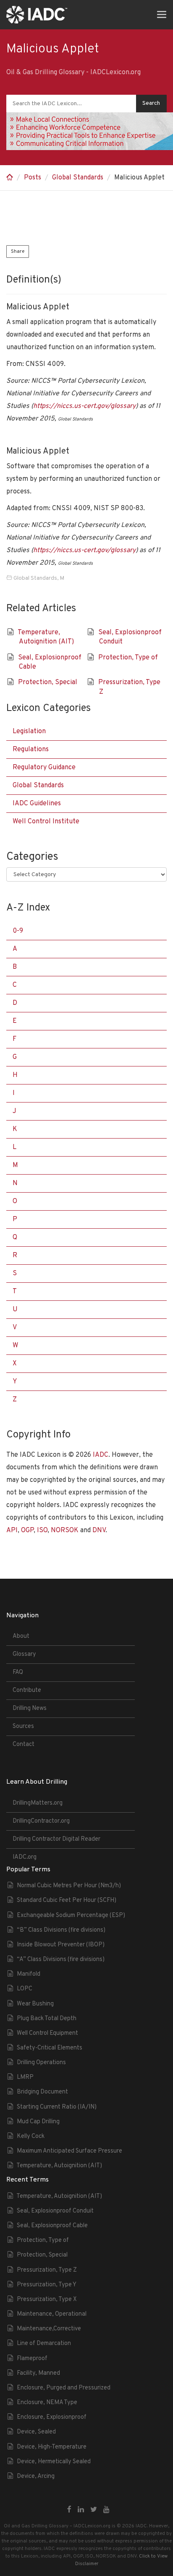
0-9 (18, 931)
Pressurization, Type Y (47, 2285)
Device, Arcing (36, 2476)
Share (18, 252)
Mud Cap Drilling (38, 2122)
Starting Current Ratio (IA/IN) (57, 2107)
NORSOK (65, 1531)
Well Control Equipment (47, 2033)
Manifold (29, 1974)
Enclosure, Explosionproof (52, 2417)
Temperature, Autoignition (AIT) (59, 2166)
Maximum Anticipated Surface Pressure (69, 2151)
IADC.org (25, 1857)
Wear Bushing (35, 2004)
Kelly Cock (31, 2136)
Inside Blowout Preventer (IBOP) (61, 1945)
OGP (27, 1531)
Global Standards (78, 178)
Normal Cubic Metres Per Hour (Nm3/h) (69, 1886)
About (21, 1636)
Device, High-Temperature (52, 2447)
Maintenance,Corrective (49, 2329)
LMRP (25, 2077)
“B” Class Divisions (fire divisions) (61, 1930)
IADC (101, 1455)
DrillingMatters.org (38, 1803)
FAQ (18, 1672)
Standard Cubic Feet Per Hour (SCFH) (67, 1900)
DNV (99, 1531)
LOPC (25, 1989)
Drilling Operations (41, 2063)
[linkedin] (81, 2510)
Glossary (24, 1654)
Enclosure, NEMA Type (47, 2403)
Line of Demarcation (44, 2344)
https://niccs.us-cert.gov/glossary (84, 406)
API (12, 1531)
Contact (24, 1745)
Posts (33, 178)
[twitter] (94, 2510)
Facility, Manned (38, 2373)
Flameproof (32, 2359)
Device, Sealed (36, 2432)
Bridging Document (42, 2092)
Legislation (29, 732)
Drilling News (30, 1708)
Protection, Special (48, 682)
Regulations (31, 750)
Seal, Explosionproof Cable (52, 2226)
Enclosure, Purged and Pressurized (64, 2388)
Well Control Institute (46, 822)
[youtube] (106, 2510)
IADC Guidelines (37, 804)
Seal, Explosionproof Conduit (55, 2211)
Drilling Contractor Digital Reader (56, 1839)
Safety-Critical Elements (50, 2048)
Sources (23, 1726)
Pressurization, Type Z (47, 2270)
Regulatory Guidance (44, 768)
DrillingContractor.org (41, 1821)
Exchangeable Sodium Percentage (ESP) (71, 1916)
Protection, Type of (128, 658)
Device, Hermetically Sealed (54, 2462)
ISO (42, 1531)
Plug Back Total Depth (47, 2019)
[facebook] (69, 2510)
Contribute (27, 1690)
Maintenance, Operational (52, 2314)
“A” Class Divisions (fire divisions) (61, 1960)
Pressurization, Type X (47, 2300)
